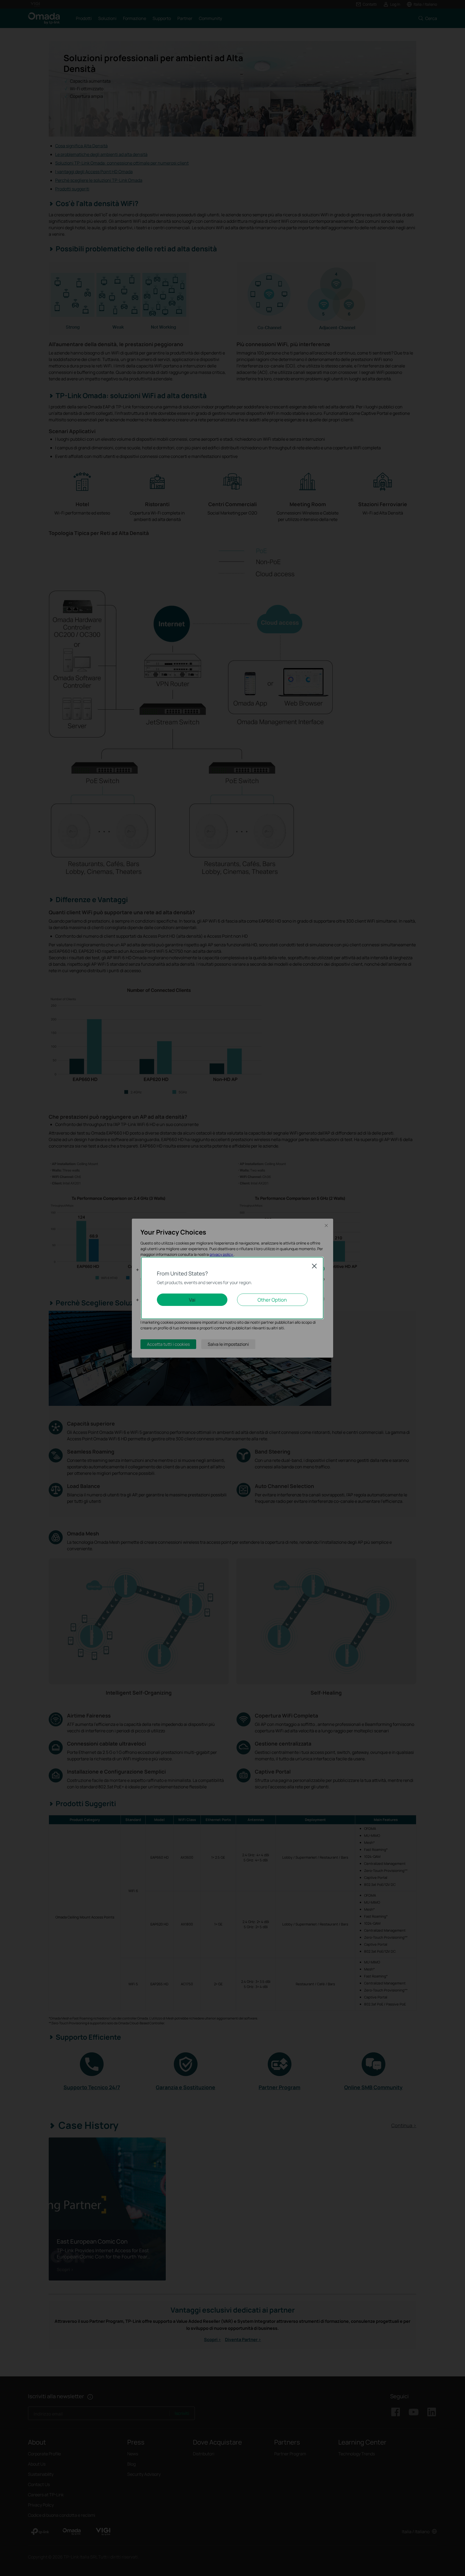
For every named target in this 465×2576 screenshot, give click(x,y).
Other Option (272, 1300)
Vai (192, 1300)
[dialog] (232, 1288)
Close (314, 1266)
